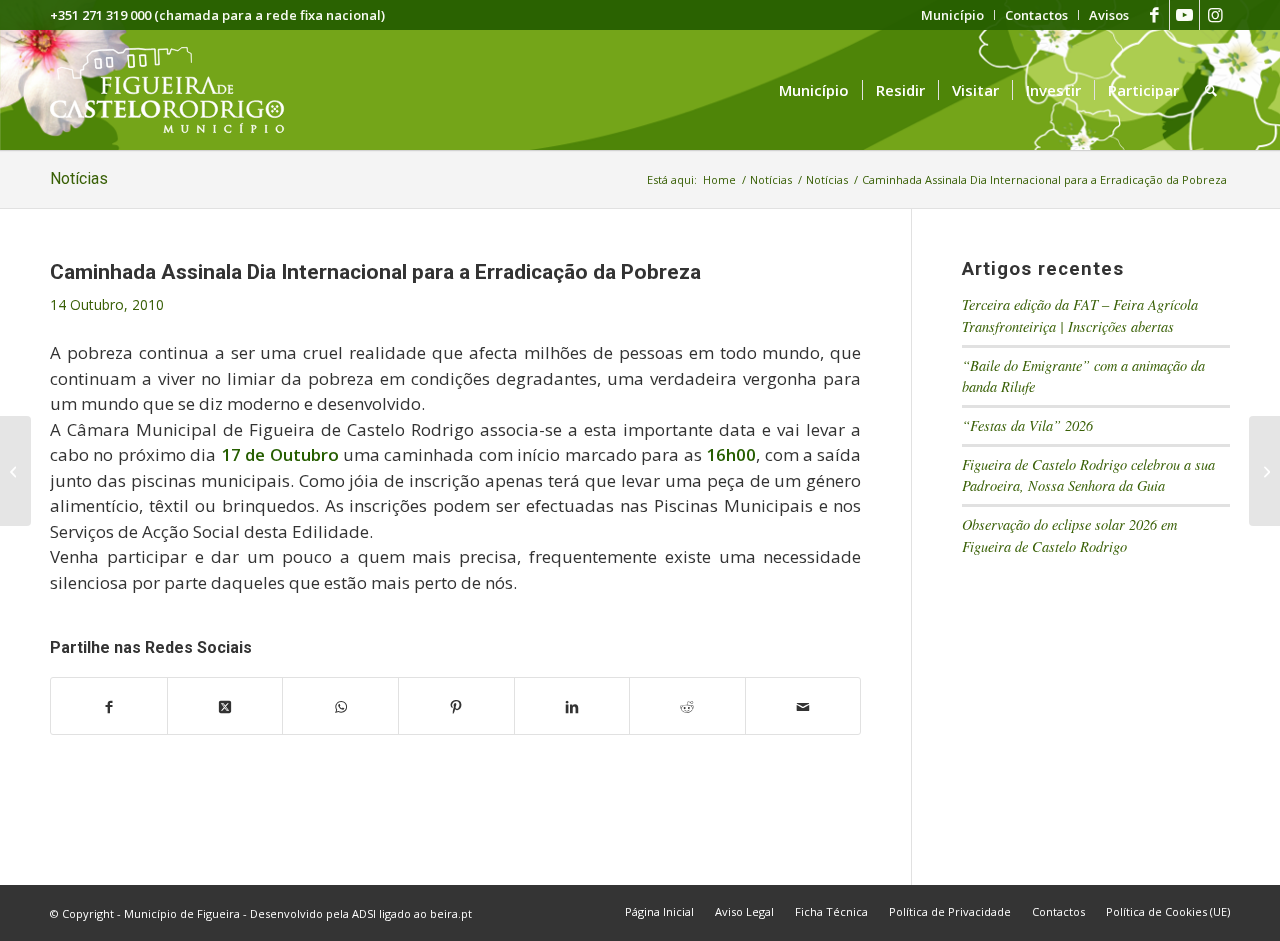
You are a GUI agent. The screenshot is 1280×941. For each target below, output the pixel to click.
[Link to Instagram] (1215, 15)
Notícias (79, 178)
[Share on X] (225, 706)
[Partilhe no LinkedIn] (572, 706)
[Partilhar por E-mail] (803, 706)
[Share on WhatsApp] (340, 706)
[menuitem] (953, 15)
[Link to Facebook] (1154, 15)
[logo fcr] (182, 90)
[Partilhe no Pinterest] (456, 706)
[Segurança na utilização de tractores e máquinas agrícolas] (15, 471)
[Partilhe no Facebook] (109, 706)
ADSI (364, 913)
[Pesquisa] (1211, 90)
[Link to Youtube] (1184, 15)
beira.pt (451, 913)
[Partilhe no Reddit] (687, 706)
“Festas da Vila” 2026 (1027, 425)
